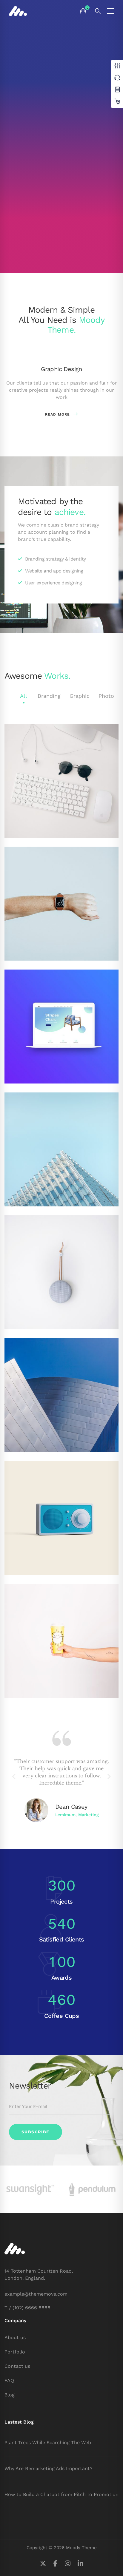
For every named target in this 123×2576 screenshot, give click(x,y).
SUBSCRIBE (36, 2132)
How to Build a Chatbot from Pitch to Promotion (61, 2494)
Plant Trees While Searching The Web (48, 2443)
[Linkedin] (80, 2564)
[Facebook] (56, 2564)
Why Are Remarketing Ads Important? (49, 2468)
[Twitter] (43, 2564)
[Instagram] (68, 2564)
